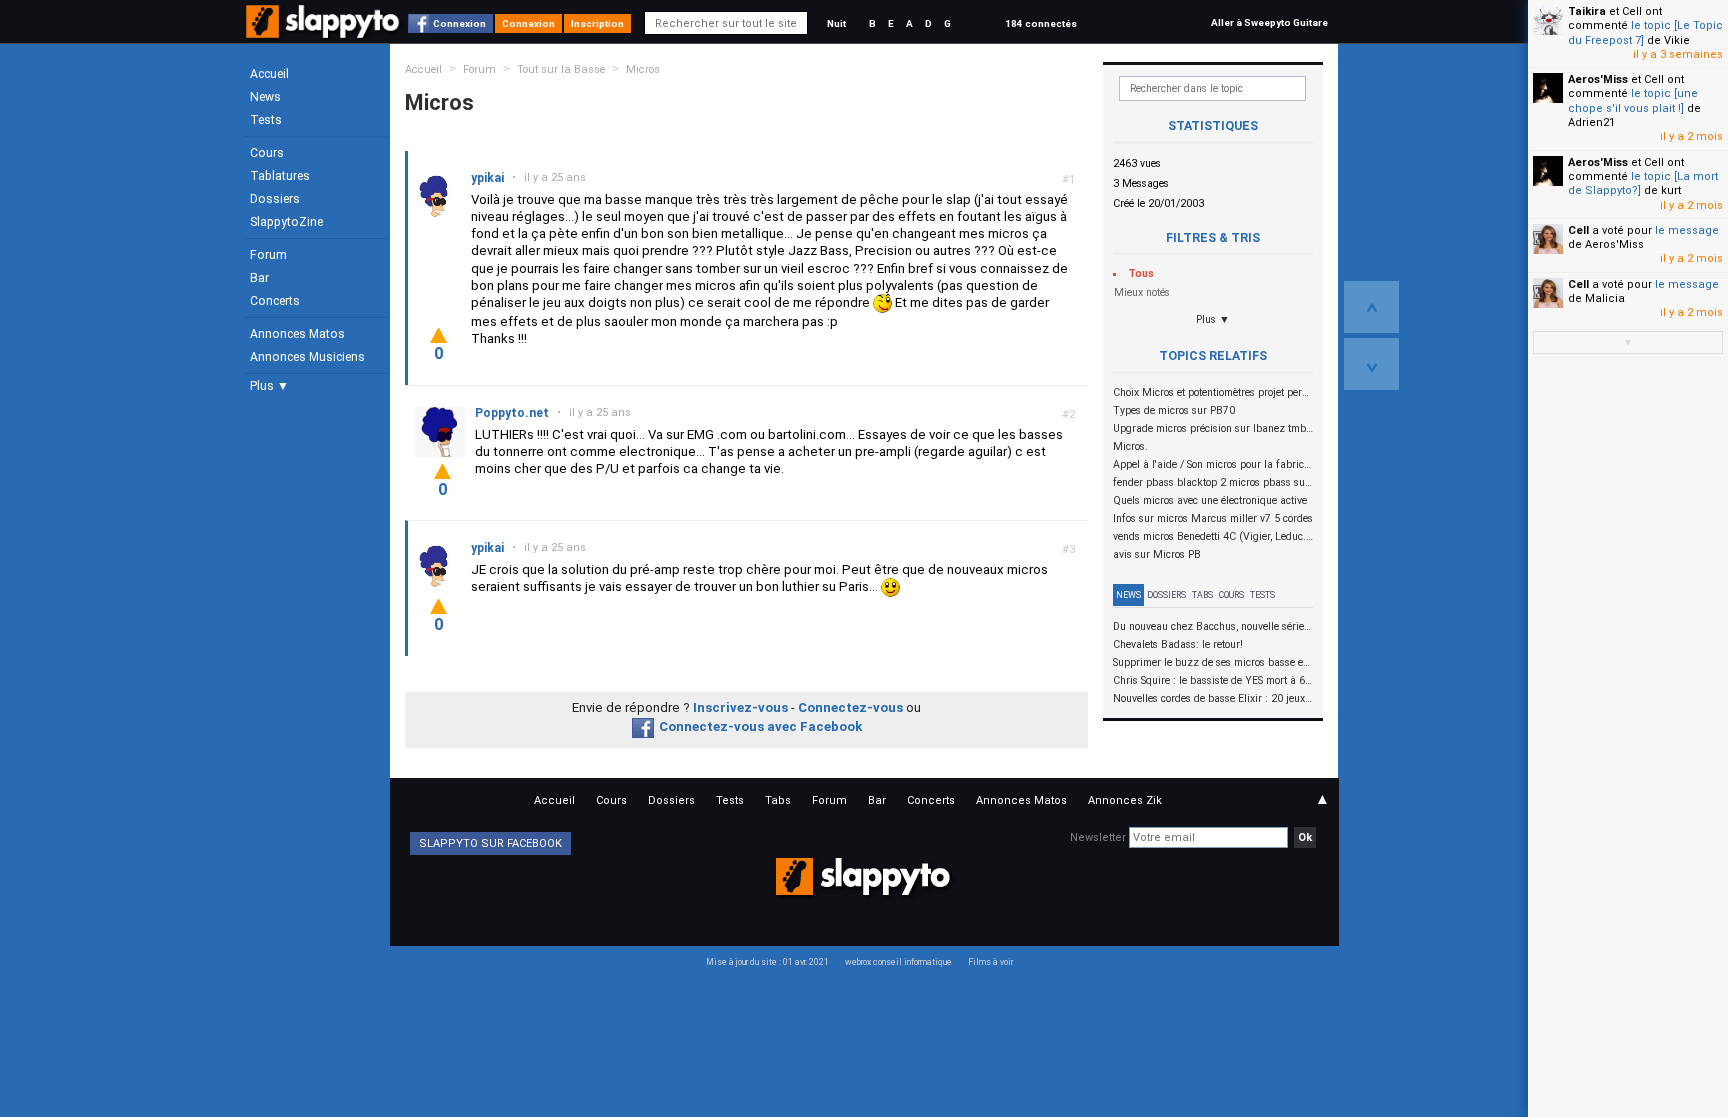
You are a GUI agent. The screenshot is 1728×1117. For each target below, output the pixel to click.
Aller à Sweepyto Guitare (1269, 22)
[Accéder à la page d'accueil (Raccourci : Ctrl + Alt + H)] (324, 31)
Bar (259, 278)
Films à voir (990, 962)
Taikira (1587, 11)
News (265, 97)
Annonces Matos (297, 334)
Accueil (269, 74)
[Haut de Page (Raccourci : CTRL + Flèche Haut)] (1371, 307)
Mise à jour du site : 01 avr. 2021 (767, 962)
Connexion (459, 23)
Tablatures (280, 176)
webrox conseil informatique (898, 962)
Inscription (597, 23)
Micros (643, 69)
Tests (266, 120)
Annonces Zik (1125, 800)
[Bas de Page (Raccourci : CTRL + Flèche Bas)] (1371, 364)
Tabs (1202, 595)
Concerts (275, 301)
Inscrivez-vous (740, 707)
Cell (1578, 230)
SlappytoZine (286, 222)
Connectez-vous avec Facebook (760, 726)
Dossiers (275, 199)
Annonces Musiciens (307, 357)
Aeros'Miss (1598, 79)
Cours (267, 153)
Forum (268, 255)
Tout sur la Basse (561, 69)
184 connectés (1041, 23)
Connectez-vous (850, 707)
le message (1687, 230)
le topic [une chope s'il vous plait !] (1633, 100)
